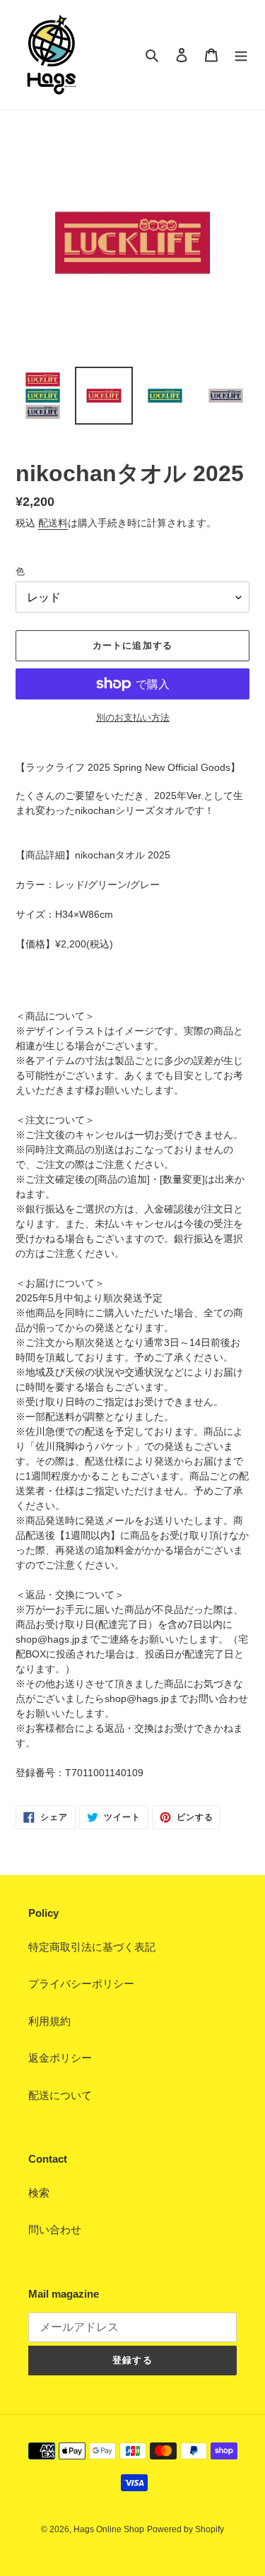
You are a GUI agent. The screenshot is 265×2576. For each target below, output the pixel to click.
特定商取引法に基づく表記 (92, 1947)
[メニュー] (241, 55)
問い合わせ (55, 2229)
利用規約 (49, 2021)
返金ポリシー (60, 2058)
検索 (39, 2193)
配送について (60, 2095)
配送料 (53, 523)
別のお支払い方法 (133, 717)
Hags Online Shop (109, 2529)
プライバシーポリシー (81, 1984)
